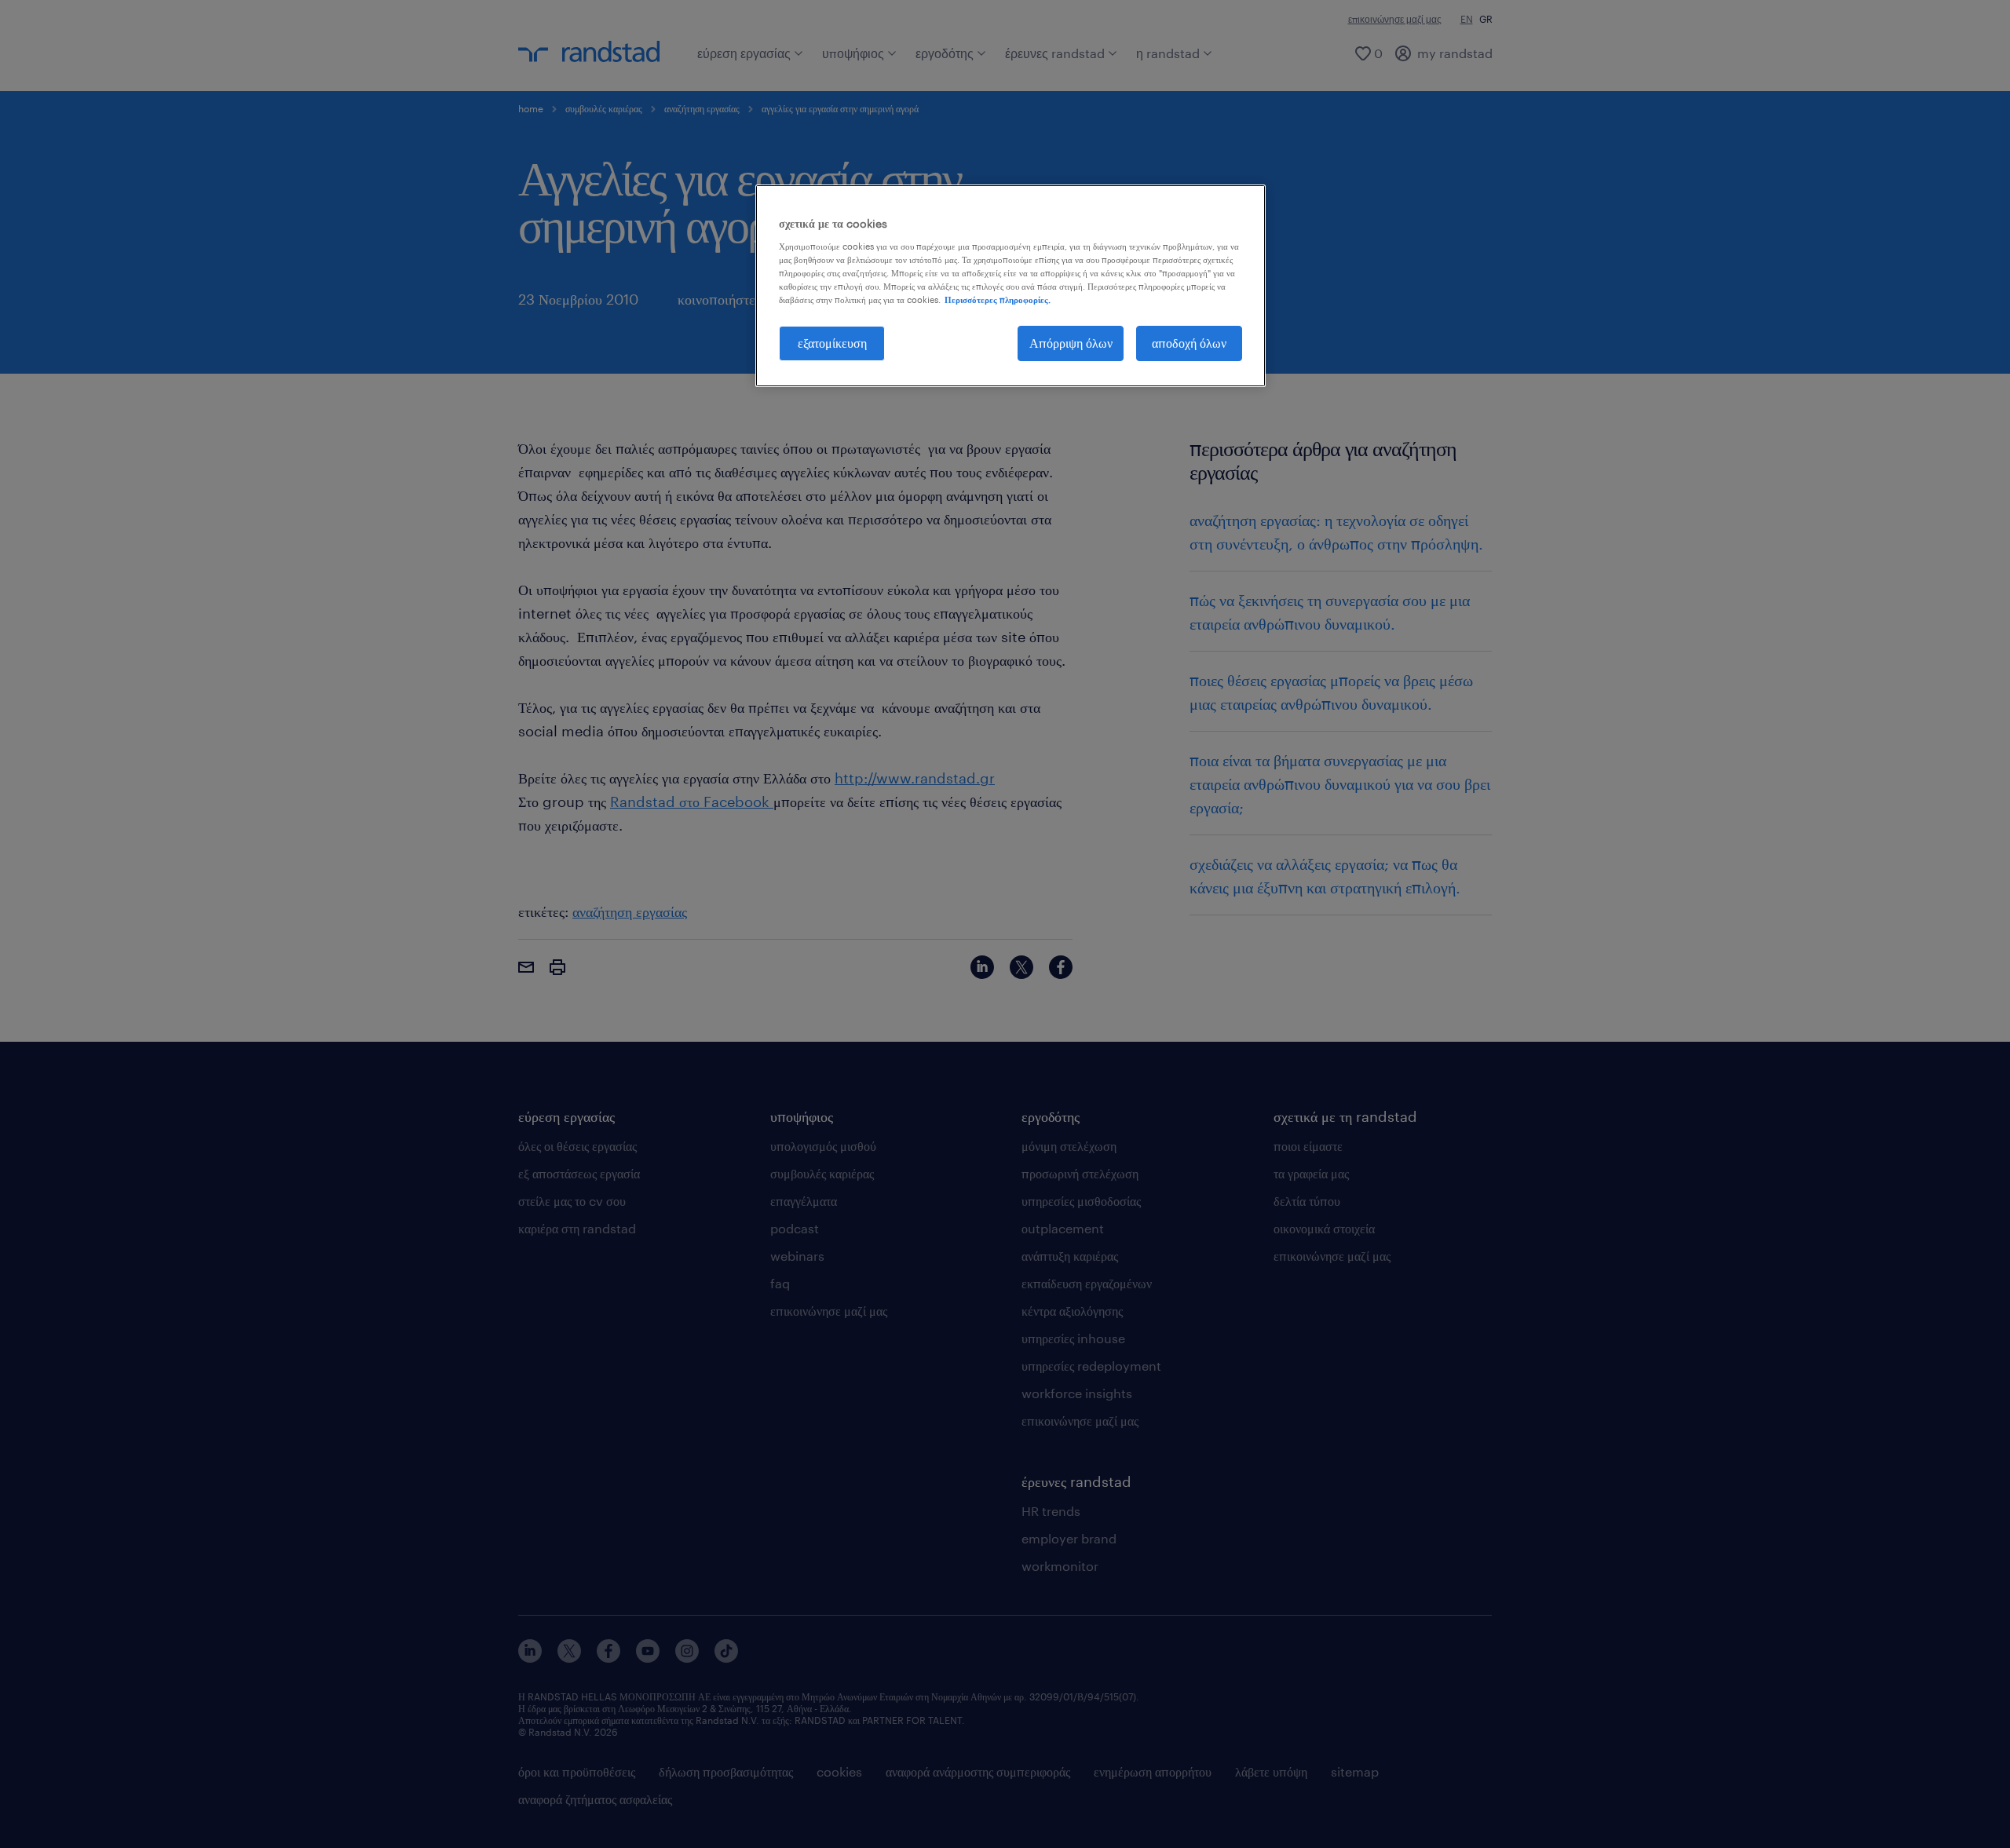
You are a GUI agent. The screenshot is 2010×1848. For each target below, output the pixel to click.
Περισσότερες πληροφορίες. (998, 299)
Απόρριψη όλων (1071, 343)
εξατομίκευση (832, 343)
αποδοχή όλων (1189, 343)
